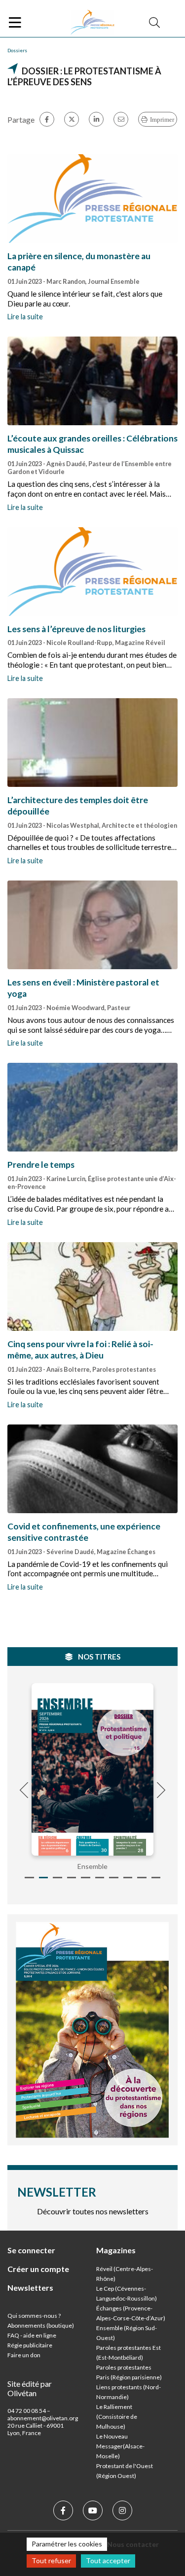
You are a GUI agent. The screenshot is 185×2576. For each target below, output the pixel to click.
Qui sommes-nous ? (34, 2316)
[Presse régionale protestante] (93, 23)
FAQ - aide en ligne (32, 2335)
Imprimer (162, 119)
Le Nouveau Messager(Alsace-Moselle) (120, 2446)
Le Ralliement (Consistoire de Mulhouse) (117, 2417)
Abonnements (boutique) (41, 2325)
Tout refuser (51, 2560)
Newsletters (30, 2288)
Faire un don (24, 2355)
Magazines (116, 2250)
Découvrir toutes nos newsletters (93, 2211)
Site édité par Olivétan (30, 2388)
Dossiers (17, 50)
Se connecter (31, 2250)
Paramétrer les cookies (67, 2544)
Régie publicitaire (30, 2345)
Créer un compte (38, 2269)
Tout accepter (108, 2560)
